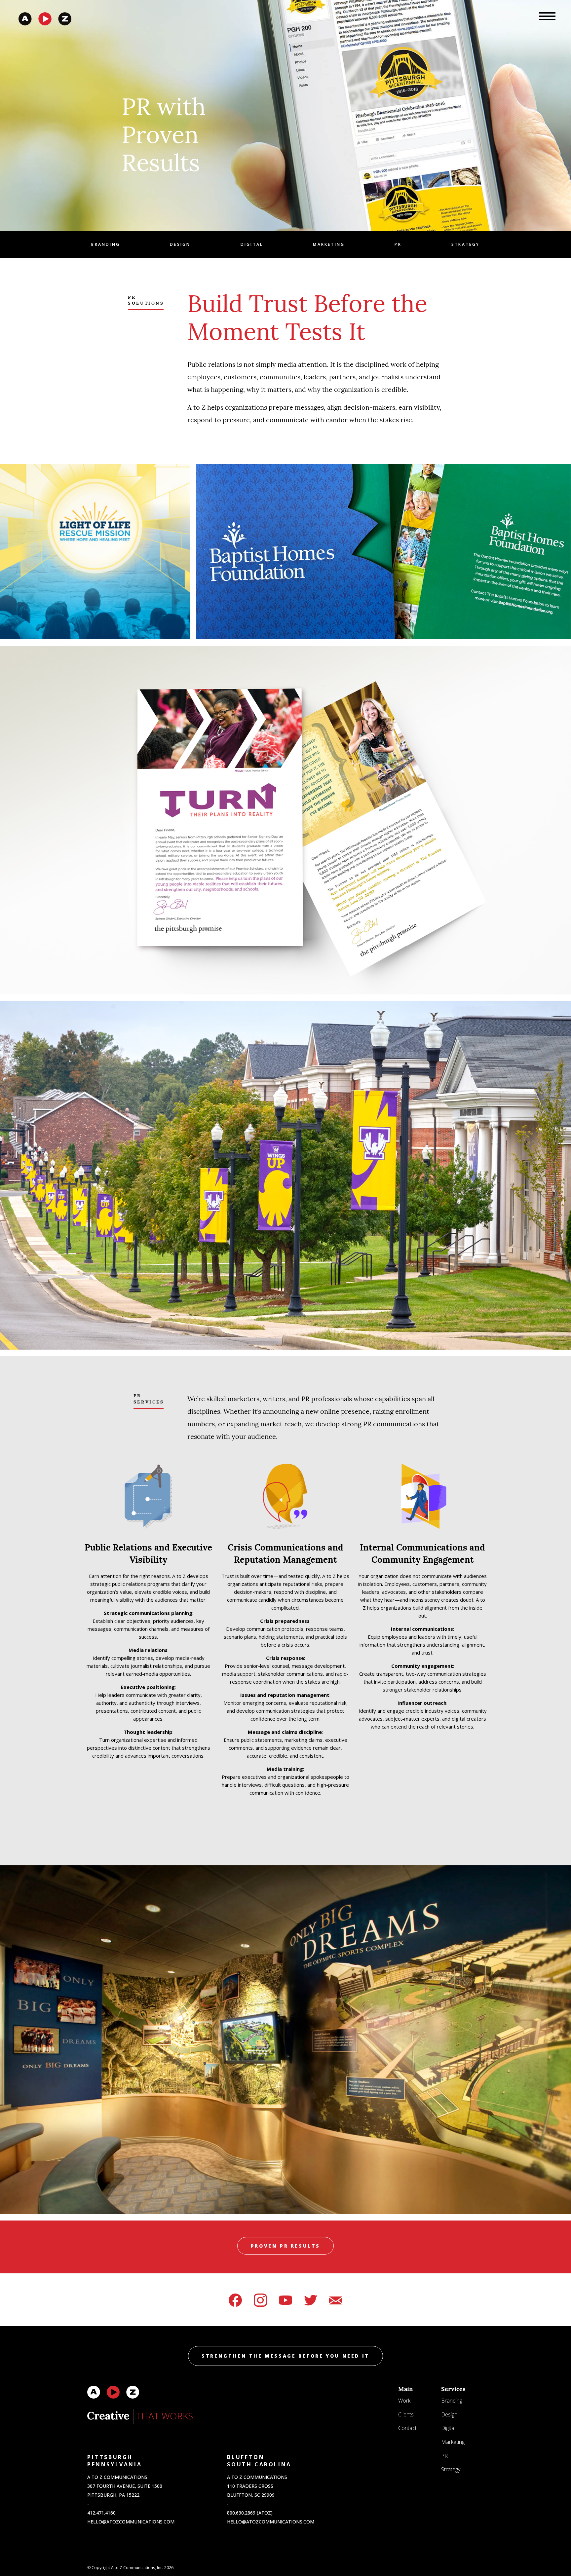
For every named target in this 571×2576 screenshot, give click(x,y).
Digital (252, 244)
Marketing (329, 244)
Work (404, 2401)
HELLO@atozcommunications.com (131, 2522)
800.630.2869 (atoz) (250, 2513)
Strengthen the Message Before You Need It (285, 2356)
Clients (406, 2414)
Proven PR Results (285, 2246)
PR (398, 244)
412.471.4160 (101, 2513)
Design (180, 244)
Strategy (466, 244)
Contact (407, 2428)
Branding (106, 244)
